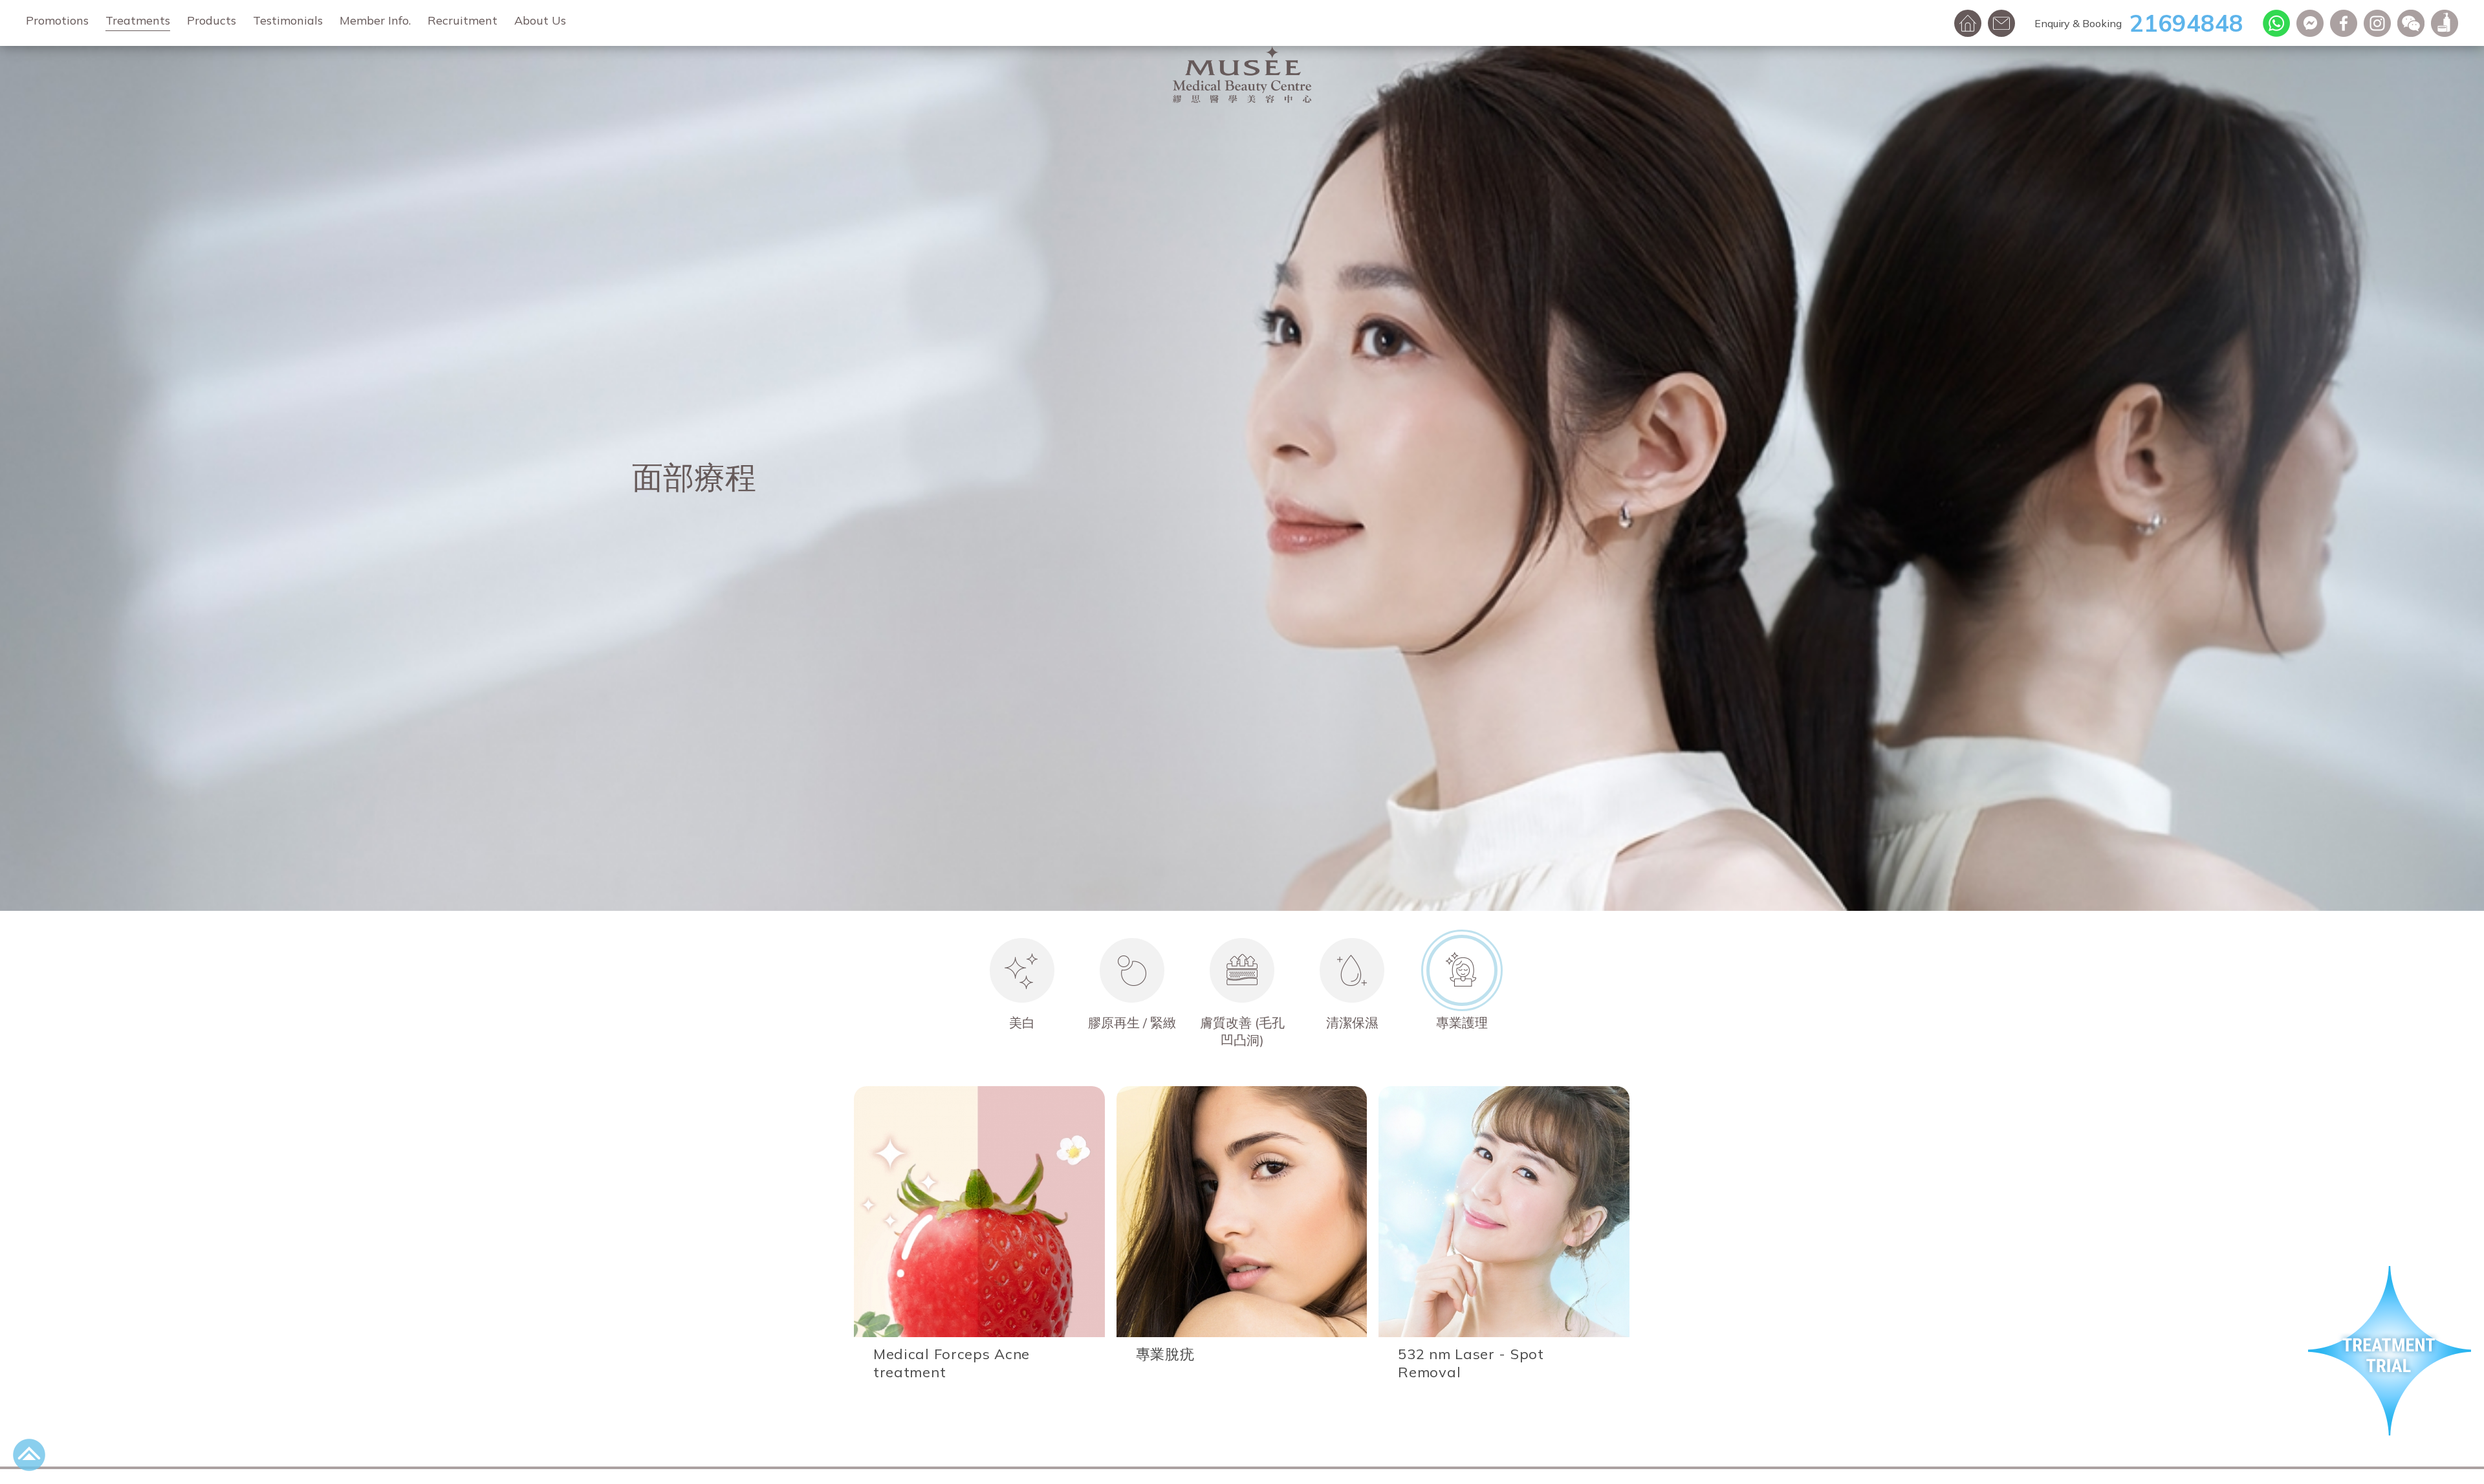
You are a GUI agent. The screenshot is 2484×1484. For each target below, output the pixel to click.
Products (212, 20)
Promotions (57, 20)
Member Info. (375, 20)
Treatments (138, 20)
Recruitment (463, 20)
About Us (540, 20)
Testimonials (288, 20)
